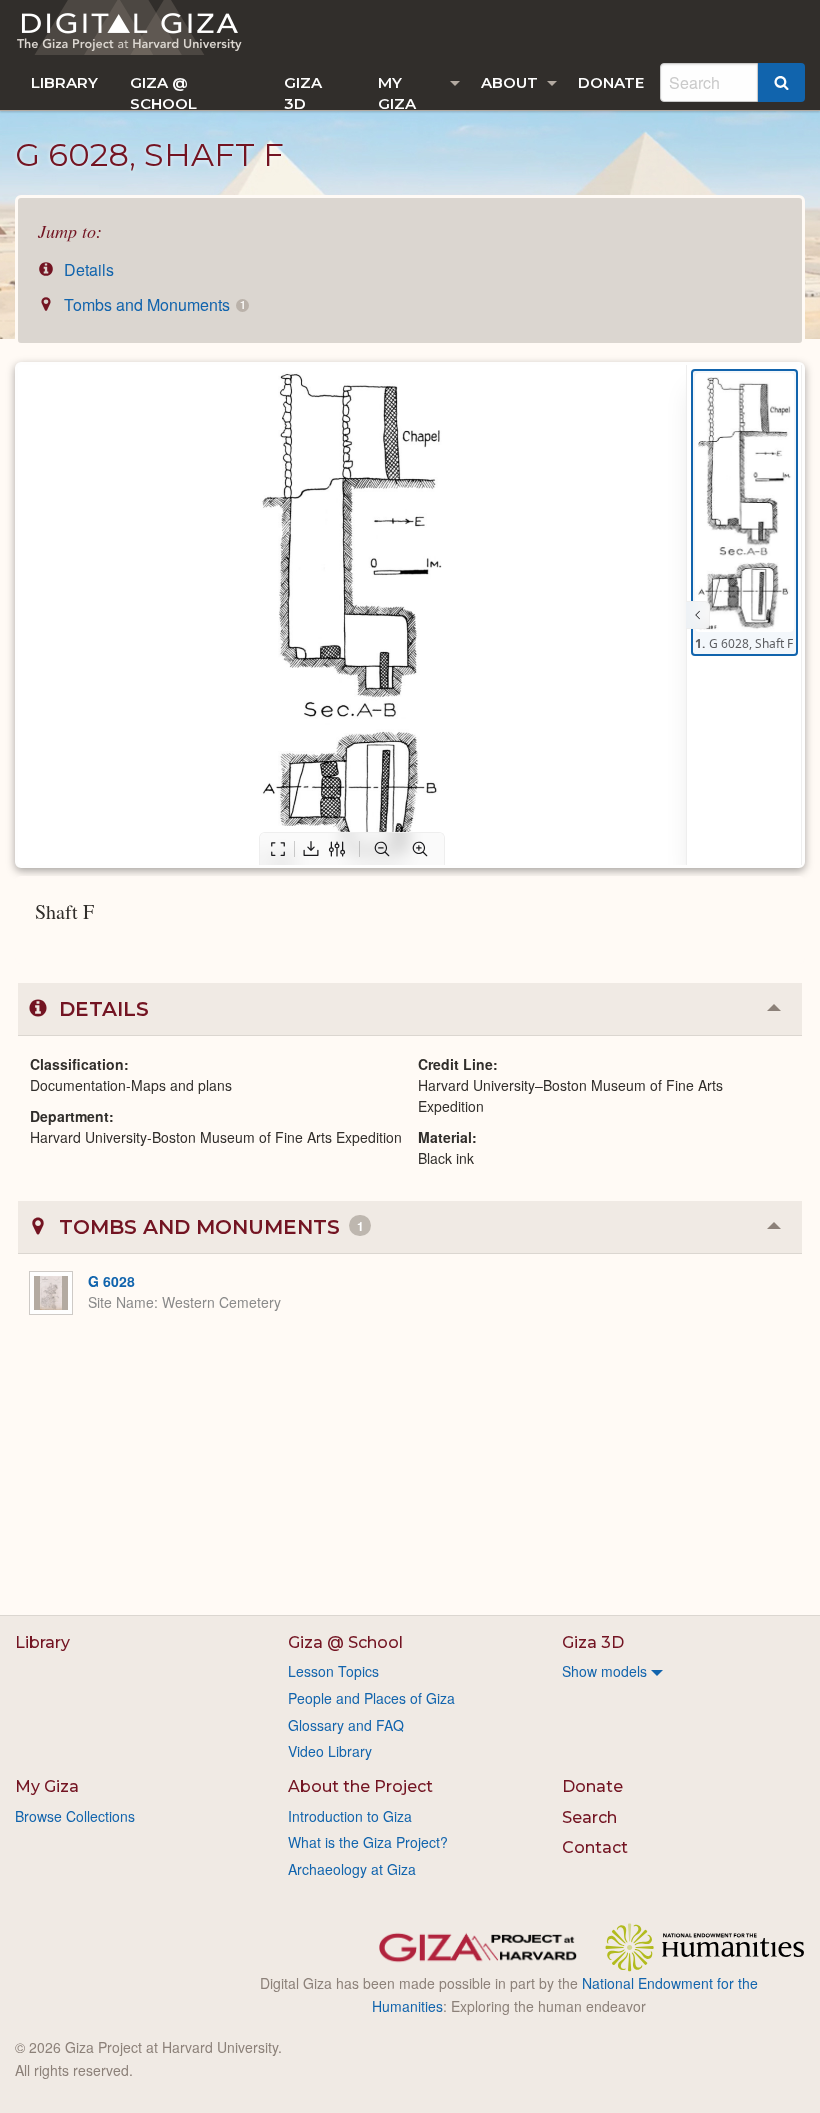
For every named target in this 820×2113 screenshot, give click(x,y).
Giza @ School (163, 91)
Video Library (330, 1751)
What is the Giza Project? (368, 1842)
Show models (604, 1671)
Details (87, 269)
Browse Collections (75, 1816)
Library (64, 82)
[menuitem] (64, 82)
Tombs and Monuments (152, 304)
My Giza (397, 91)
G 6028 (111, 1281)
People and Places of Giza (371, 1698)
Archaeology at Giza (352, 1869)
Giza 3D (303, 91)
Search (589, 1817)
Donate (611, 82)
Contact (595, 1847)
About (509, 82)
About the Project (360, 1786)
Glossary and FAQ (346, 1725)
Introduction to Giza (350, 1816)
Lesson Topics (333, 1671)
